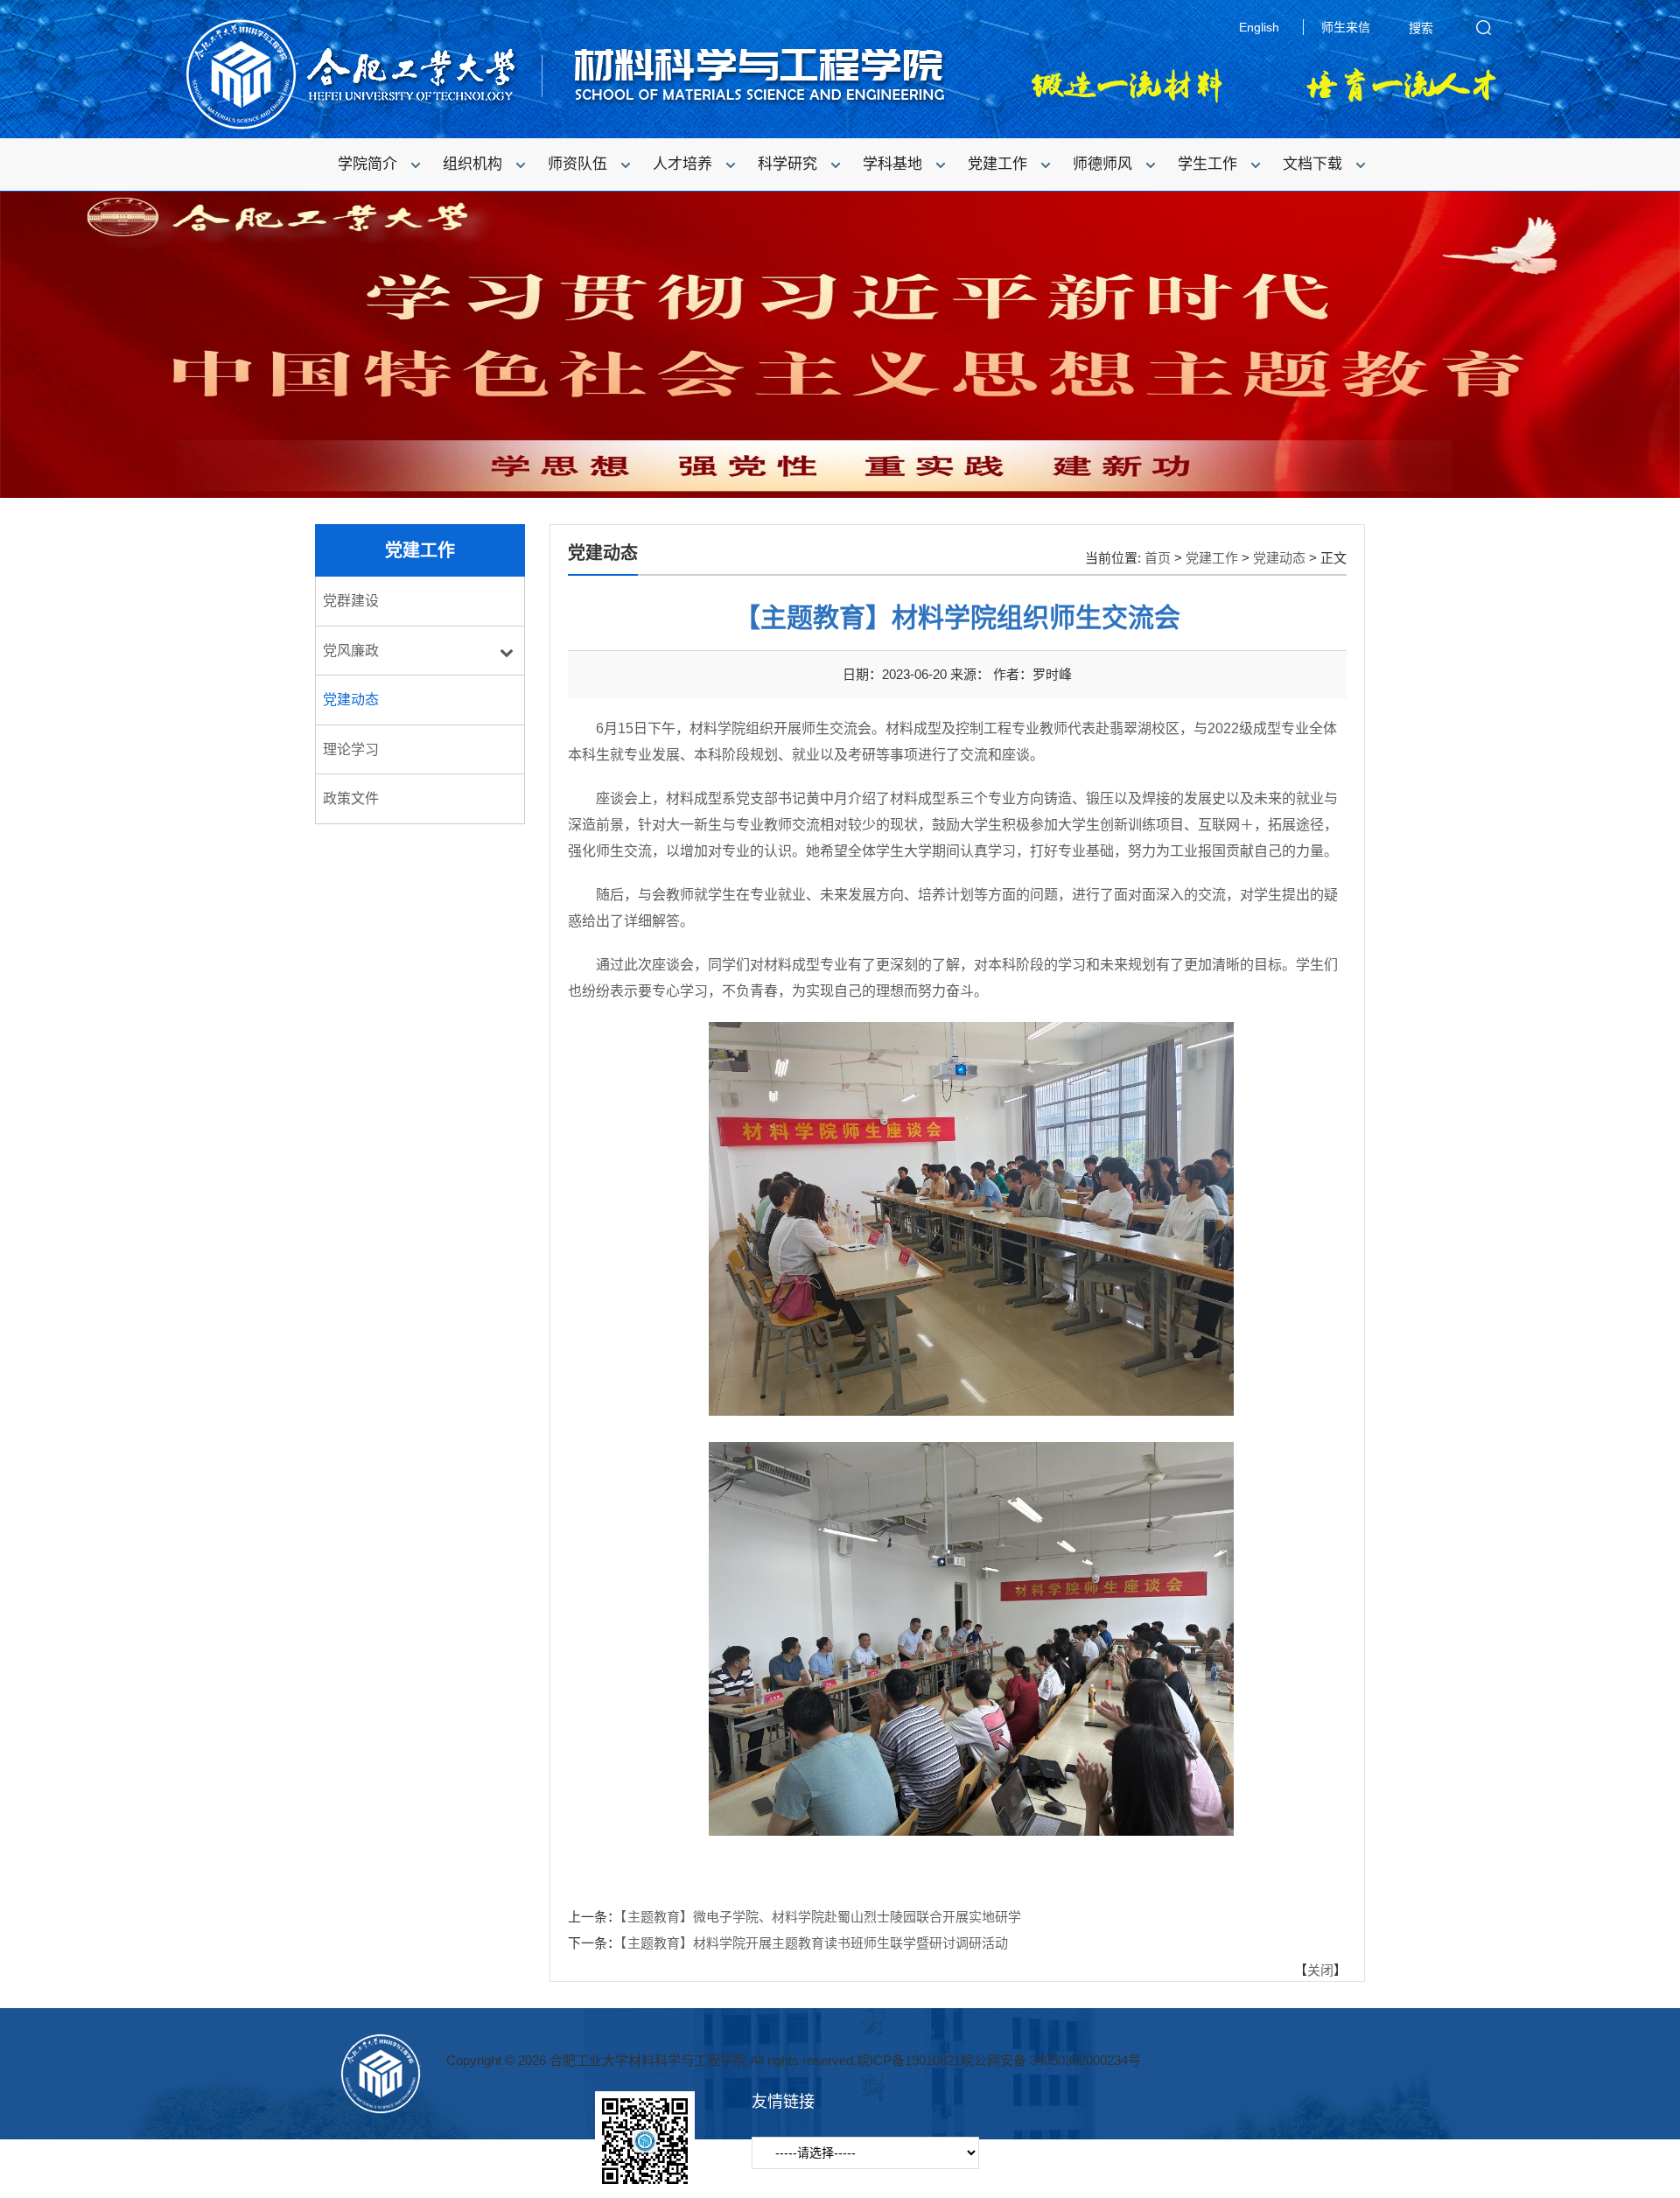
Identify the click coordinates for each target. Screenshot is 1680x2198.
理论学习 (351, 749)
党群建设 (351, 601)
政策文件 (351, 798)
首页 (1158, 558)
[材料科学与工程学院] (564, 127)
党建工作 (1212, 558)
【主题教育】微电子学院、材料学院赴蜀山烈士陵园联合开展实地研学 (821, 1917)
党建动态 (351, 700)
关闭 (1320, 1970)
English (1259, 27)
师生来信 (1346, 27)
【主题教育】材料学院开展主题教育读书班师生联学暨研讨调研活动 (814, 1943)
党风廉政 (351, 651)
